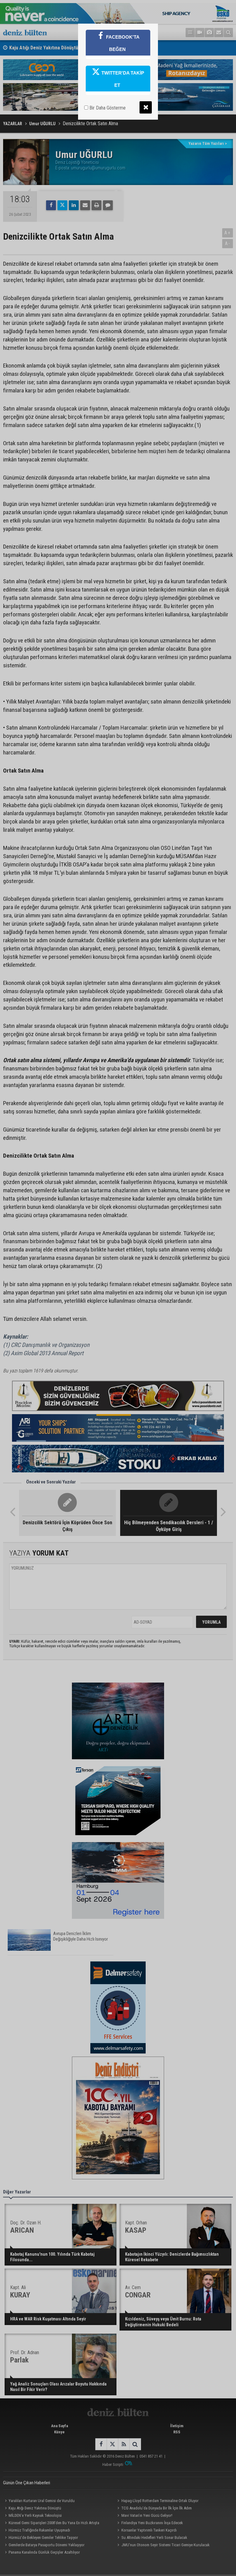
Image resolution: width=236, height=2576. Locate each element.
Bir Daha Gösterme (107, 108)
